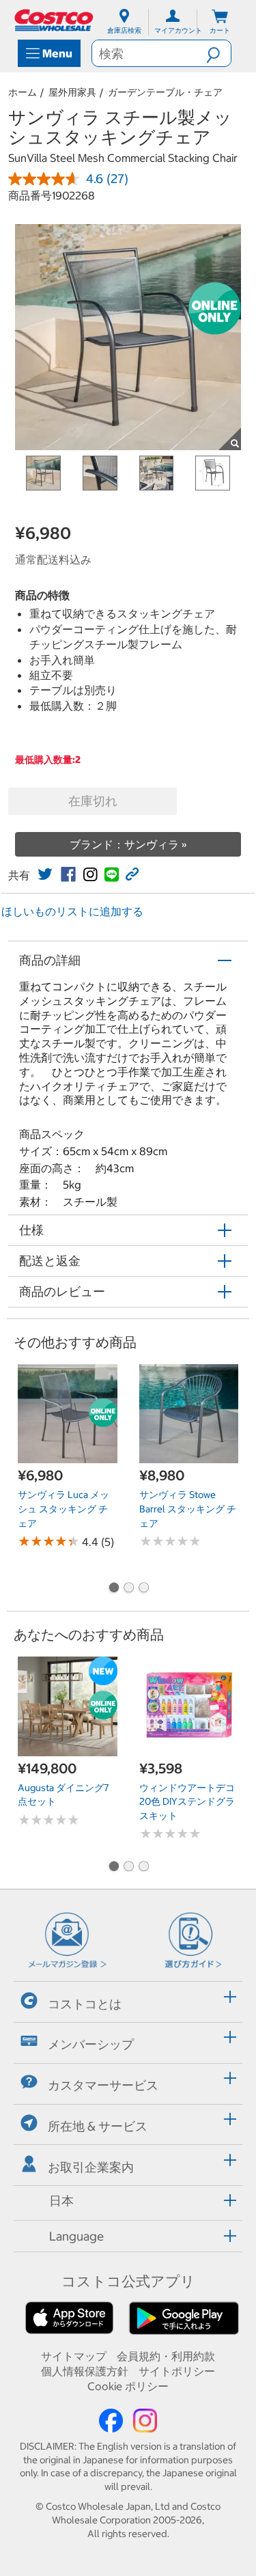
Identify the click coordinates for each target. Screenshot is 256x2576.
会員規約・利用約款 (166, 2356)
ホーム (23, 92)
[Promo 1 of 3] (113, 1589)
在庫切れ (93, 801)
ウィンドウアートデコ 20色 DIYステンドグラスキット (187, 1802)
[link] (45, 874)
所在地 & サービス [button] (98, 2126)
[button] (218, 53)
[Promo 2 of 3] (128, 1589)
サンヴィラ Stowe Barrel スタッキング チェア (188, 1509)
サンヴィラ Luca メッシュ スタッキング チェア (63, 1509)
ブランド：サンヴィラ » (128, 844)
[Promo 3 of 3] (143, 1589)
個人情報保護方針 (85, 2371)
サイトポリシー (177, 2371)
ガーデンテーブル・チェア (165, 92)
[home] (55, 20)
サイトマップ (74, 2356)
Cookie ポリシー (128, 2386)
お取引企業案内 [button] (91, 2167)
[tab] (128, 2000)
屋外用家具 (72, 92)
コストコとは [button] (85, 2004)
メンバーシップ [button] (91, 2044)
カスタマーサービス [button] (103, 2085)
